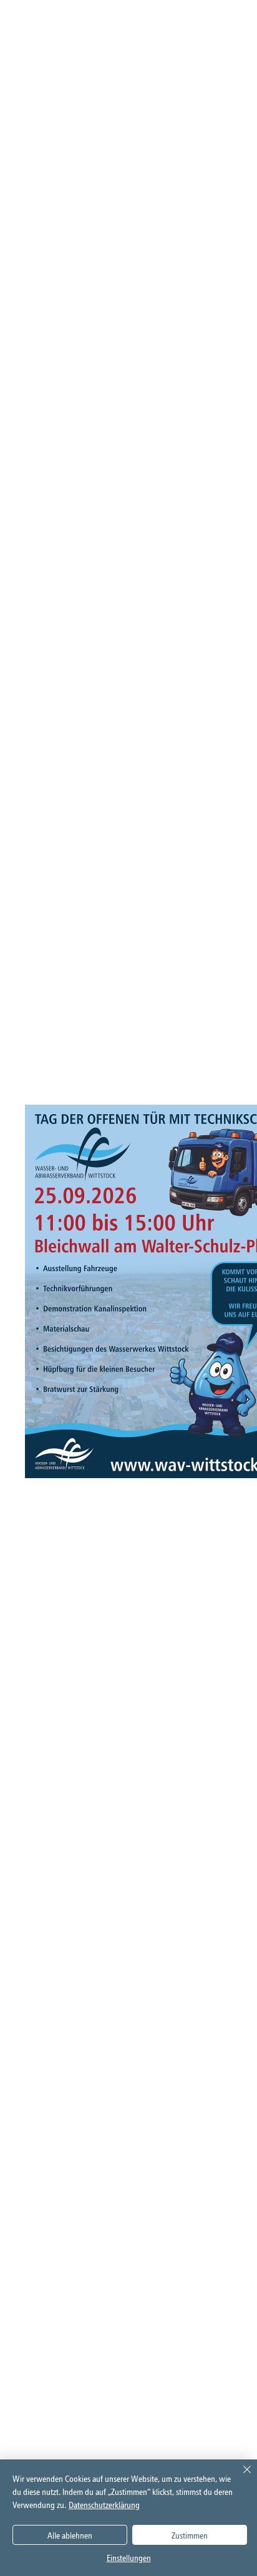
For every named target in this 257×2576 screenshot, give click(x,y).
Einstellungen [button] (129, 2558)
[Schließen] (240, 2477)
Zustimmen (190, 2535)
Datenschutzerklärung (104, 2505)
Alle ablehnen (70, 2535)
